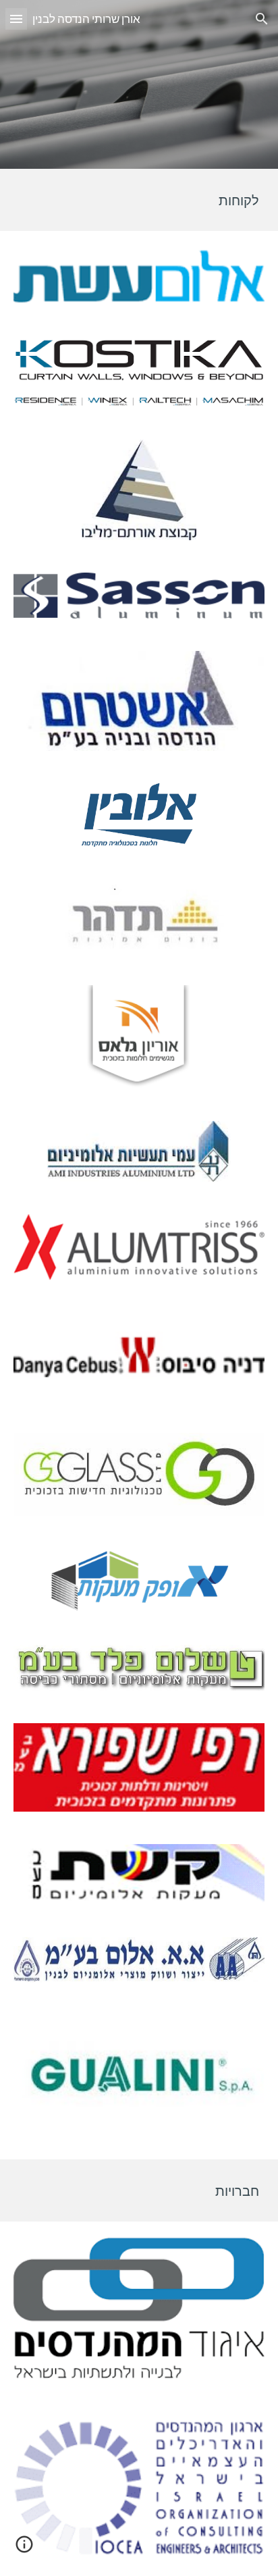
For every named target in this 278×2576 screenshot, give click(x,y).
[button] (16, 19)
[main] (139, 200)
